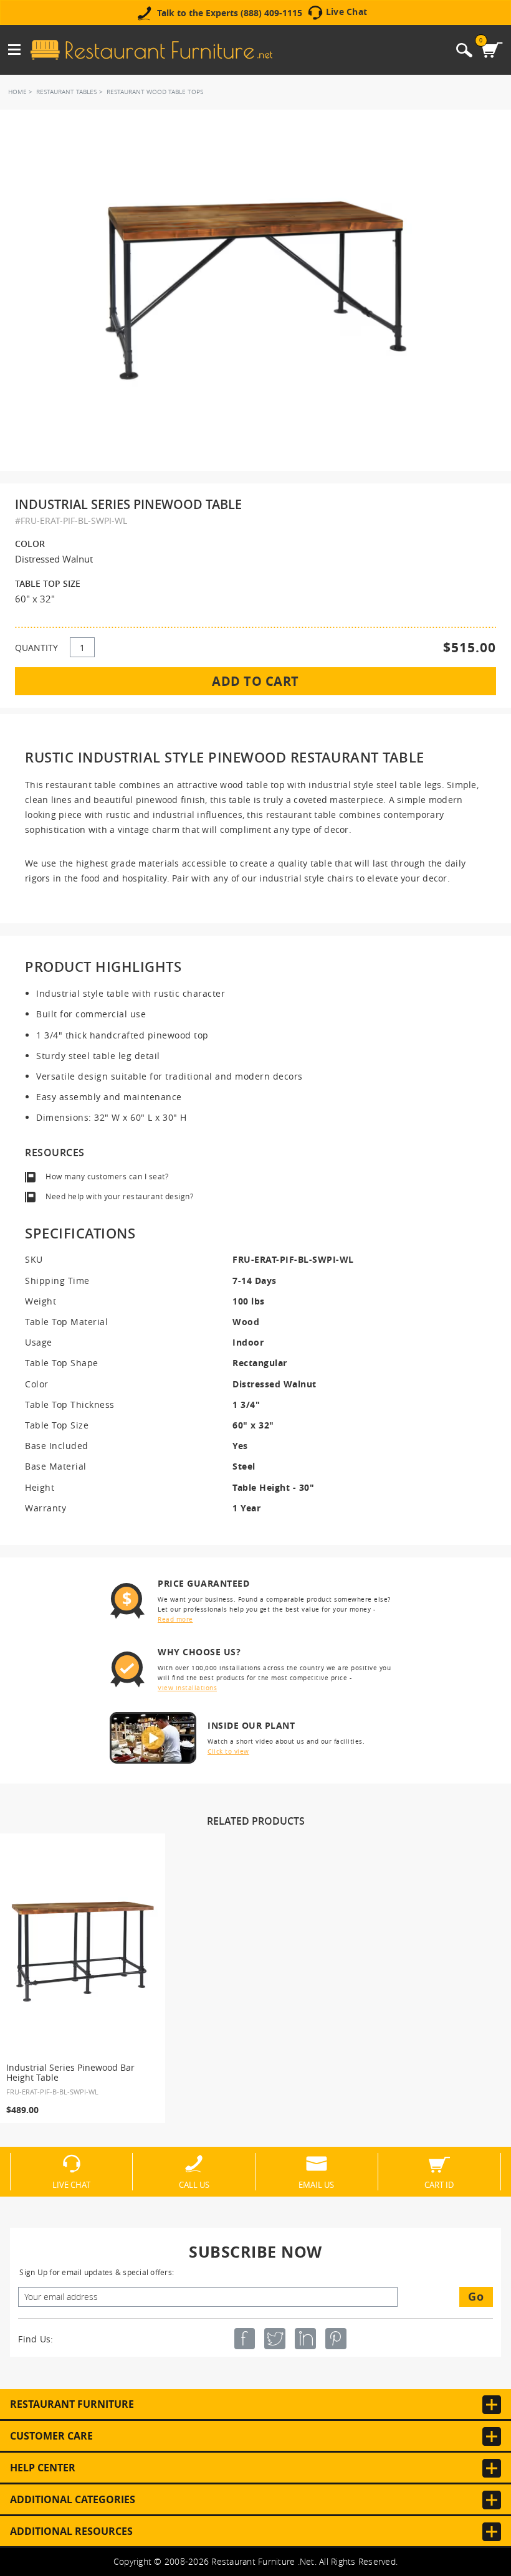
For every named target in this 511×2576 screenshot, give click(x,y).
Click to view (228, 1751)
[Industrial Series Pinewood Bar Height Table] (83, 1952)
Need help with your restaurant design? (119, 1196)
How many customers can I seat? (107, 1176)
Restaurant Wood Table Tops (155, 92)
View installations (187, 1688)
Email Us (316, 2184)
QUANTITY (36, 648)
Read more (175, 1619)
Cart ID (439, 2184)
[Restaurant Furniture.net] (151, 50)
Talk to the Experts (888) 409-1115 (230, 13)
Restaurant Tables (66, 92)
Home (17, 92)
